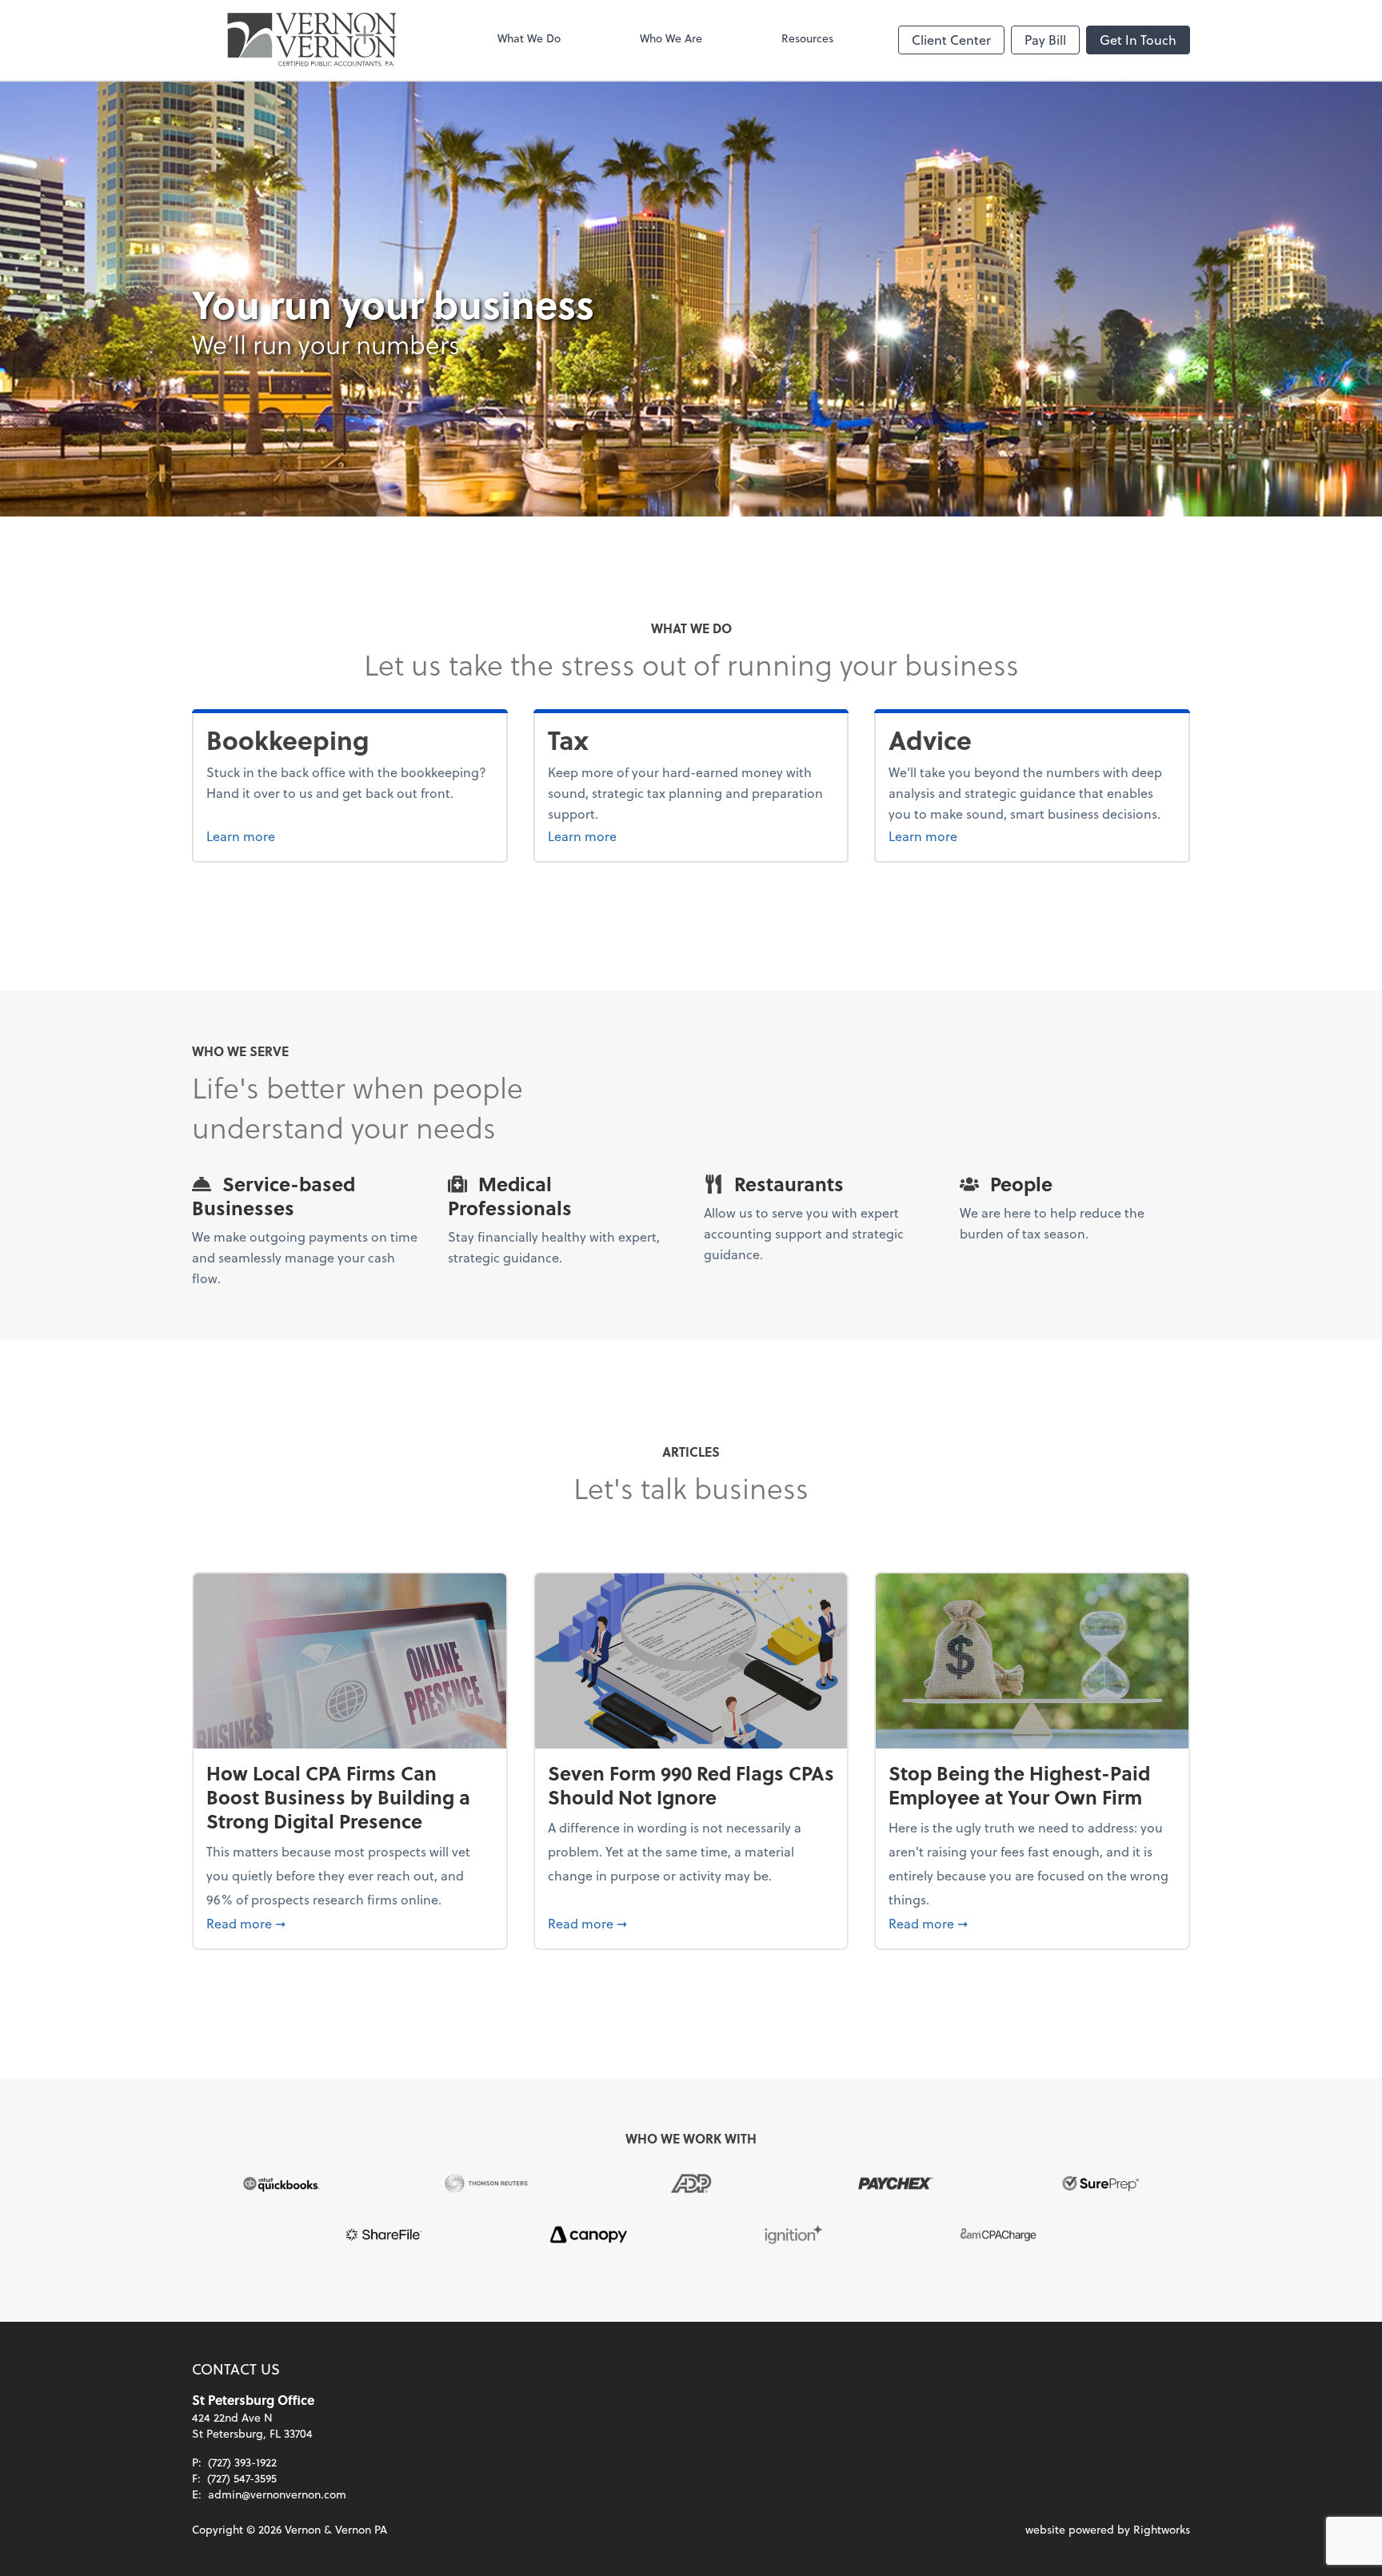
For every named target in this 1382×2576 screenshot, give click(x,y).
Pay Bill (1045, 40)
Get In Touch (1138, 40)
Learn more (301, 835)
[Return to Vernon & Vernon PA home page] (312, 40)
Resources (807, 38)
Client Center (951, 40)
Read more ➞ (350, 1923)
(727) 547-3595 (242, 2478)
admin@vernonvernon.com (277, 2494)
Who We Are (671, 38)
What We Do (529, 38)
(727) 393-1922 (242, 2462)
